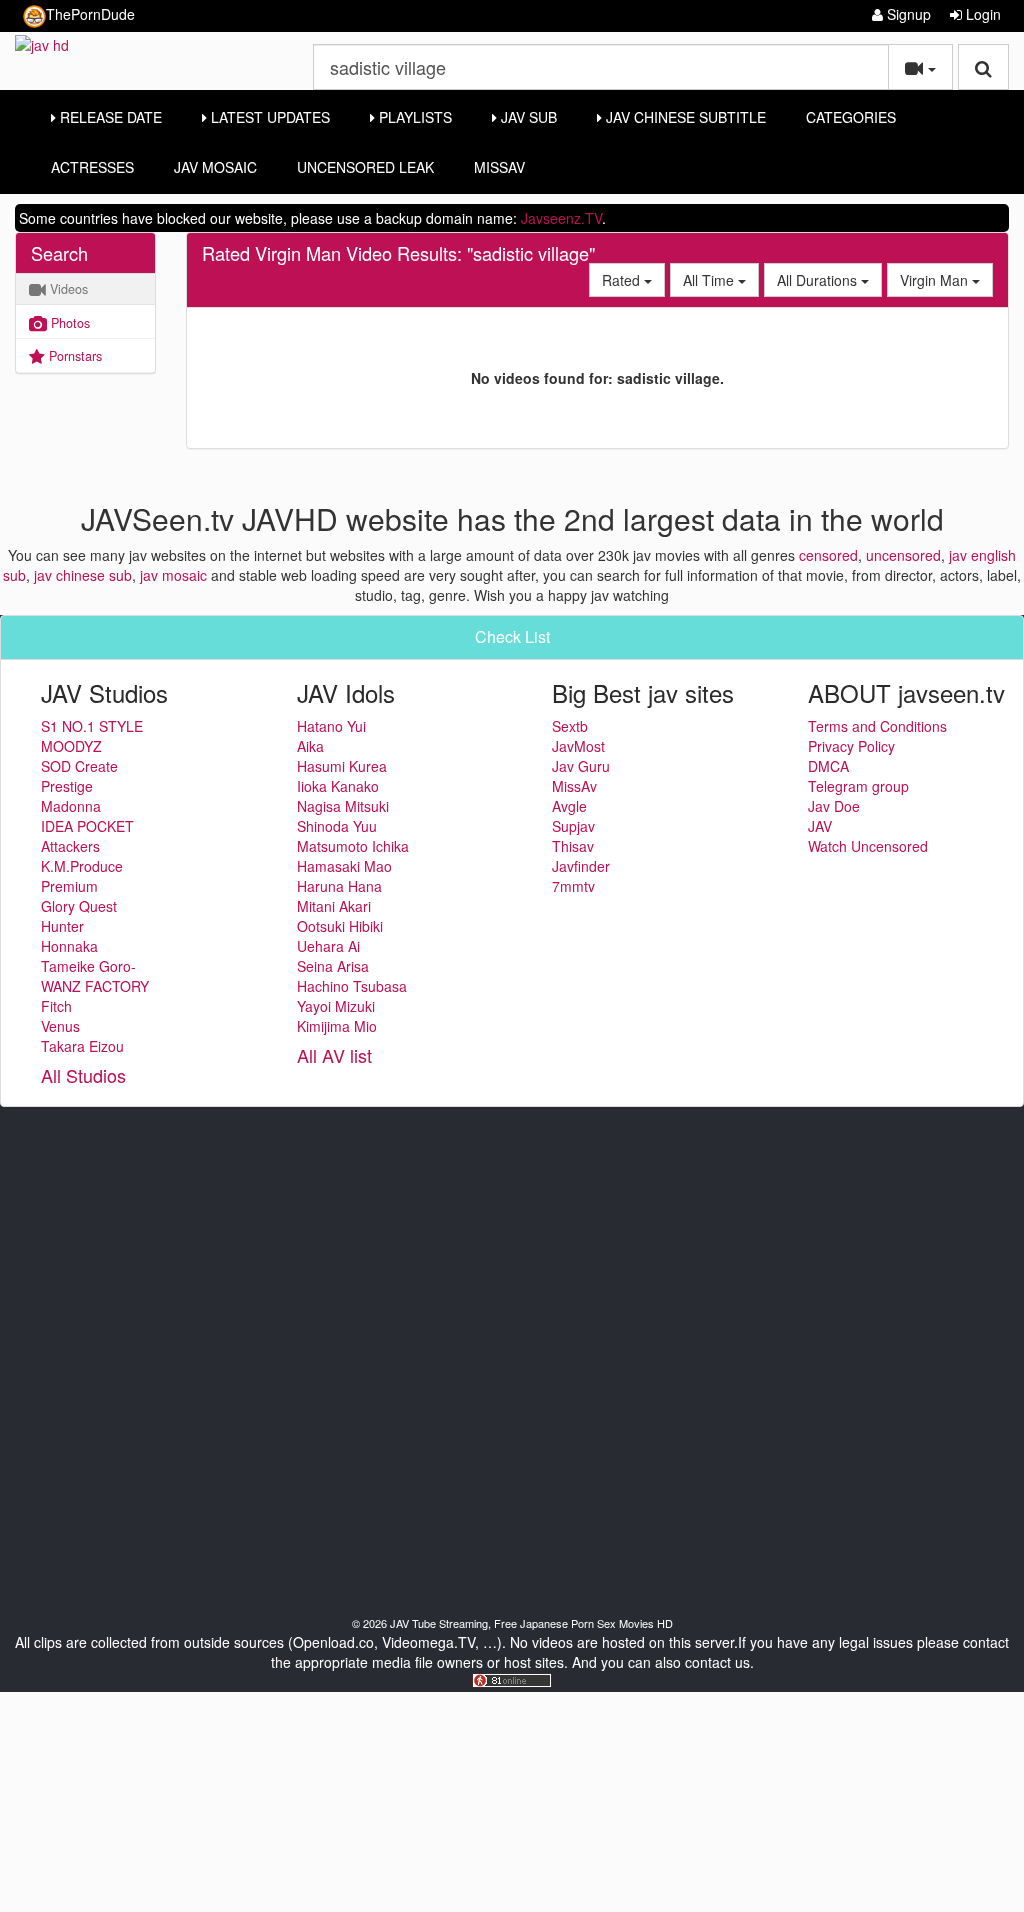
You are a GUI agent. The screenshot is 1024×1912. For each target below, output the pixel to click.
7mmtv (573, 886)
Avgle (569, 806)
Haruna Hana (339, 886)
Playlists (413, 117)
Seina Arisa (333, 966)
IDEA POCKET (87, 826)
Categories (851, 117)
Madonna (71, 806)
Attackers (70, 846)
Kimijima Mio (337, 1026)
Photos (68, 323)
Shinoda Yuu (337, 826)
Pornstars (73, 356)
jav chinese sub (83, 575)
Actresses (92, 167)
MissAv (499, 167)
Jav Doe (834, 806)
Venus (60, 1026)
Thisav (573, 846)
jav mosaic (173, 575)
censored (828, 555)
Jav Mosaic (215, 167)
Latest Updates (268, 117)
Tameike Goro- (88, 966)
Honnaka (69, 946)
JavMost (578, 746)
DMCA (828, 766)
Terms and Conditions (877, 726)
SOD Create (79, 766)
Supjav (573, 826)
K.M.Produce (82, 866)
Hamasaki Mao (344, 866)
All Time (710, 280)
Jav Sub (527, 117)
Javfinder (581, 866)
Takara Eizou (82, 1046)
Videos (67, 289)
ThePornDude (90, 14)
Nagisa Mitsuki (343, 806)
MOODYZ (71, 746)
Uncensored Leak (365, 167)
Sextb (570, 726)
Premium (69, 886)
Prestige (67, 786)
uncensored (903, 555)
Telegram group (858, 786)
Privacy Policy (851, 746)
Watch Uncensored (868, 846)
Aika (310, 746)
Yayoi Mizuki (336, 1006)
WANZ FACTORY (95, 986)
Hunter (62, 926)
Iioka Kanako (338, 786)
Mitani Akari (334, 906)
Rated (623, 280)
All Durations (819, 280)
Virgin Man (936, 280)
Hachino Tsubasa (352, 986)
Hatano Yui (331, 726)
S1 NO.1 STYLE (92, 726)
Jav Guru (581, 766)
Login (981, 14)
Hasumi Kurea (342, 766)
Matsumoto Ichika (353, 846)
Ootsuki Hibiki (340, 926)
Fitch (56, 1006)
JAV (820, 826)
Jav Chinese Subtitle (684, 117)
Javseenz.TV (561, 218)
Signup (907, 14)
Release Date (109, 117)
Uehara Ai (328, 946)
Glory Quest (79, 906)
